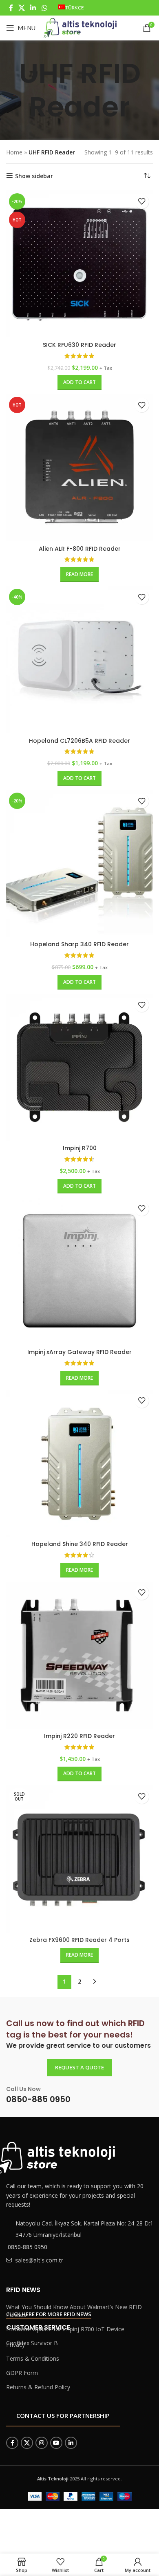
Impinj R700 (80, 1148)
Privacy (15, 2345)
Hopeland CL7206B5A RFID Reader (79, 741)
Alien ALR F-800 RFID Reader (80, 549)
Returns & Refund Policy (38, 2387)
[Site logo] (80, 27)
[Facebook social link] (11, 8)
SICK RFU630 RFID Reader (79, 345)
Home (14, 152)
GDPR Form (22, 2373)
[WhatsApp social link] (44, 8)
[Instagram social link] (42, 2443)
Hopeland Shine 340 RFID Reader (80, 1544)
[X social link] (21, 8)
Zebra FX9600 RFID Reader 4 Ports (79, 1940)
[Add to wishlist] (142, 202)
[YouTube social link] (56, 2443)
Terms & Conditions (33, 2358)
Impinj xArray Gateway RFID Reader (79, 1352)
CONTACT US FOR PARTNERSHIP (63, 2415)
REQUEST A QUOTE (79, 2067)
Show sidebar (34, 176)
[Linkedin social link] (33, 8)
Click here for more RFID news (49, 2315)
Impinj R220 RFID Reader (79, 1736)
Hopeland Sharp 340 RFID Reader (79, 944)
